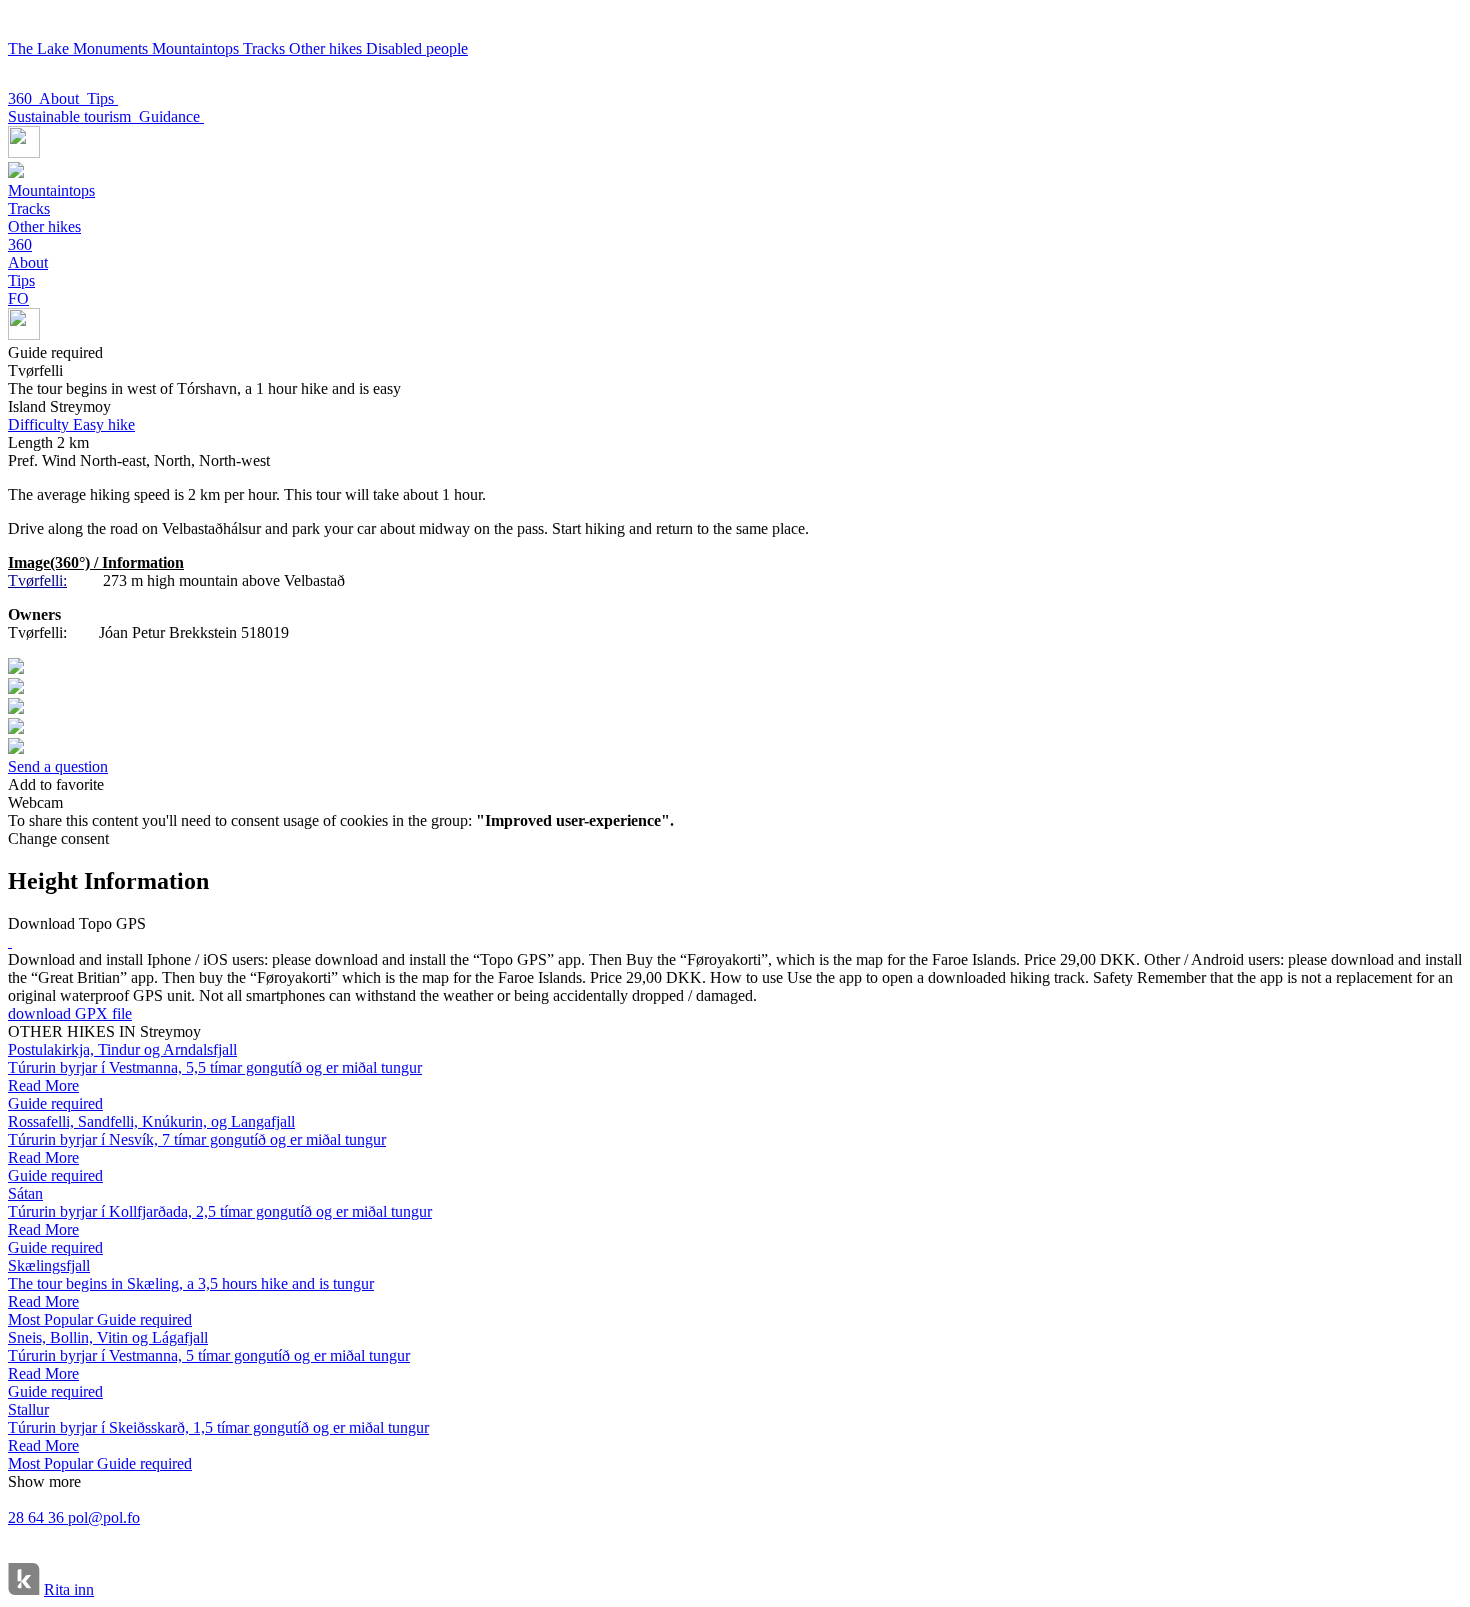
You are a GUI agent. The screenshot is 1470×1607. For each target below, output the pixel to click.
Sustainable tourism (73, 116)
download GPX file (70, 1013)
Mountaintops (197, 48)
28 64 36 (38, 1517)
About (63, 98)
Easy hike (71, 424)
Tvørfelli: (37, 580)
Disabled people (417, 48)
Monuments (112, 48)
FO (18, 298)
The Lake (40, 48)
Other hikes (327, 48)
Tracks (266, 48)
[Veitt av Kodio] (24, 1581)
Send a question (58, 766)
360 (23, 98)
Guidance (171, 116)
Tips (102, 98)
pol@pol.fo (104, 1517)
